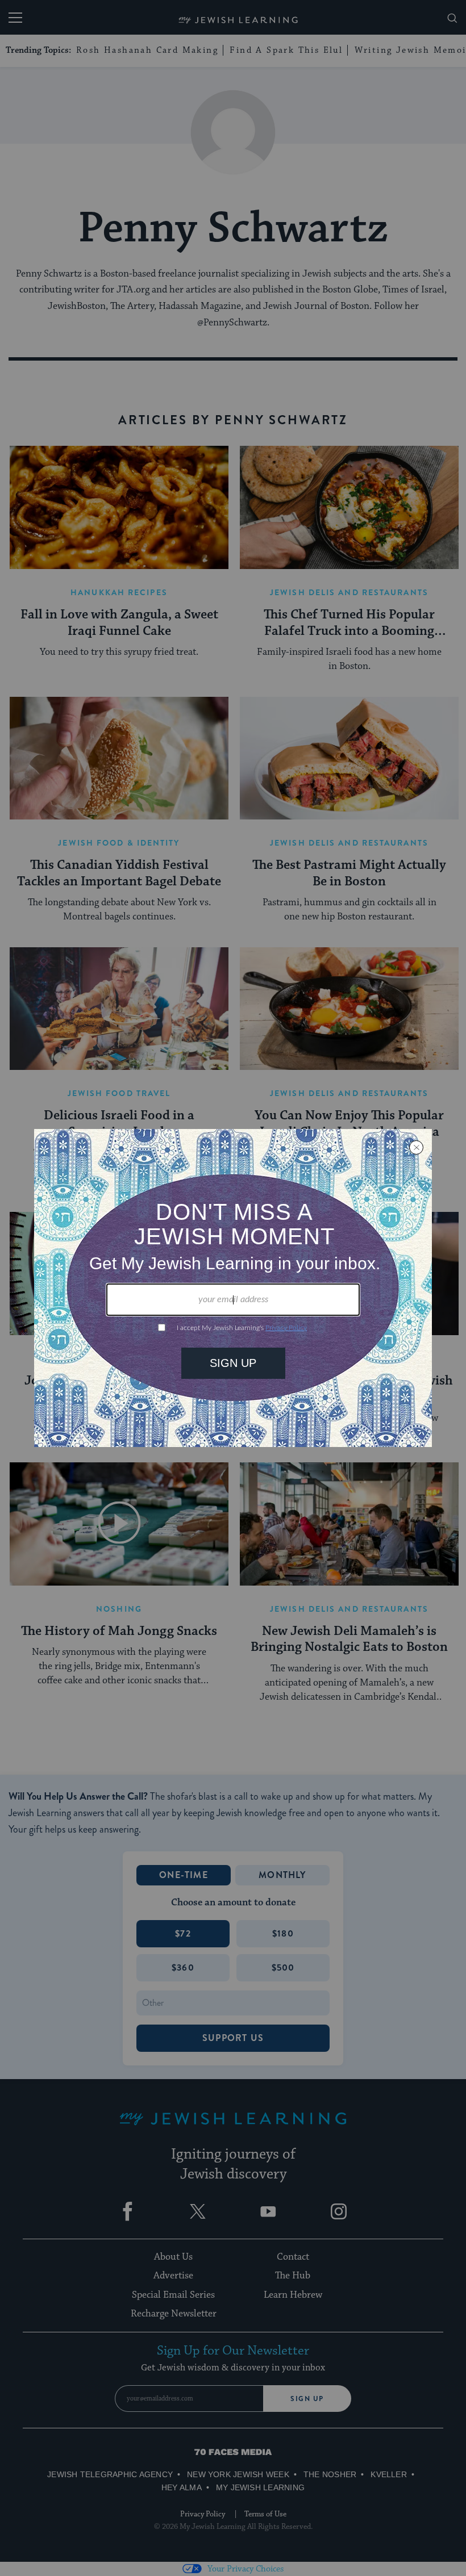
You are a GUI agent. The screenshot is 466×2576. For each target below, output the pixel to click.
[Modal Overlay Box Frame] (233, 1288)
